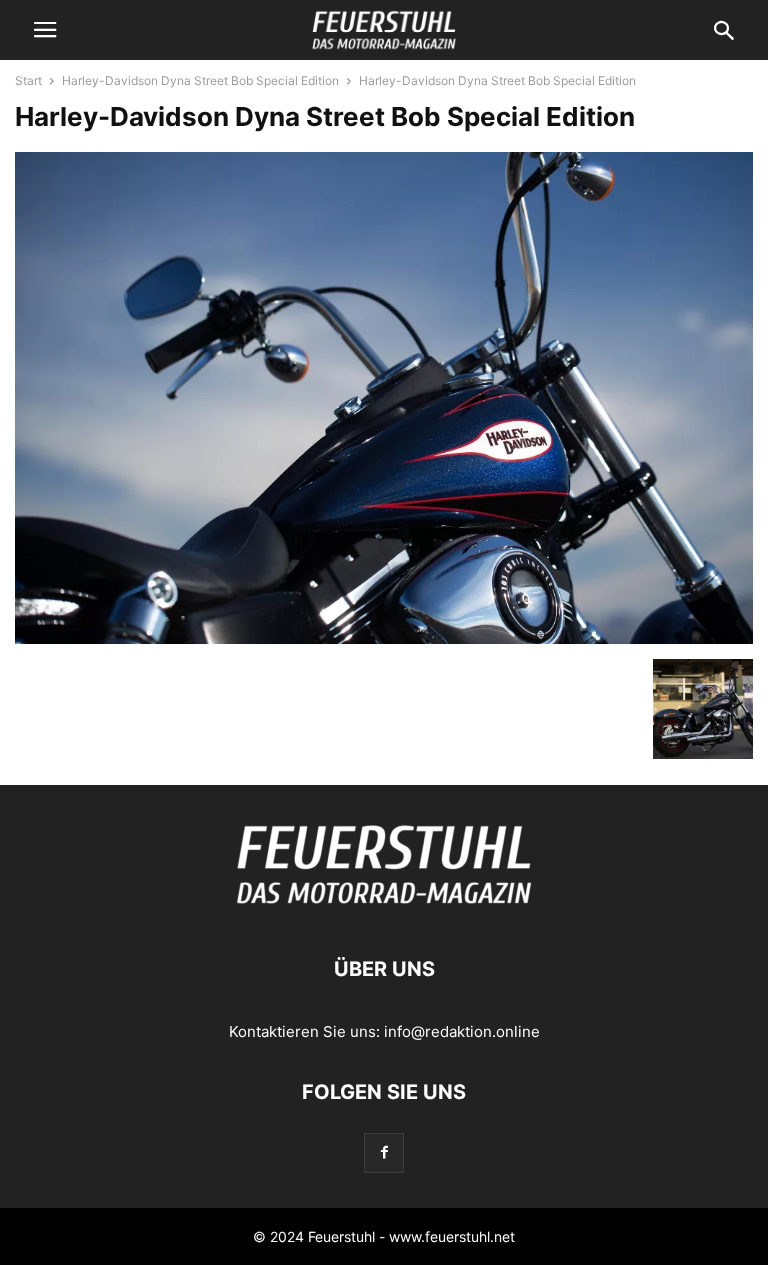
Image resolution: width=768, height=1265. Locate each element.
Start (28, 80)
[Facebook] (384, 1152)
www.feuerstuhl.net (452, 1236)
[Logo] (384, 908)
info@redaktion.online (462, 1031)
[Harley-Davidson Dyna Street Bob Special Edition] (384, 638)
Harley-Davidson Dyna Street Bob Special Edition (200, 80)
